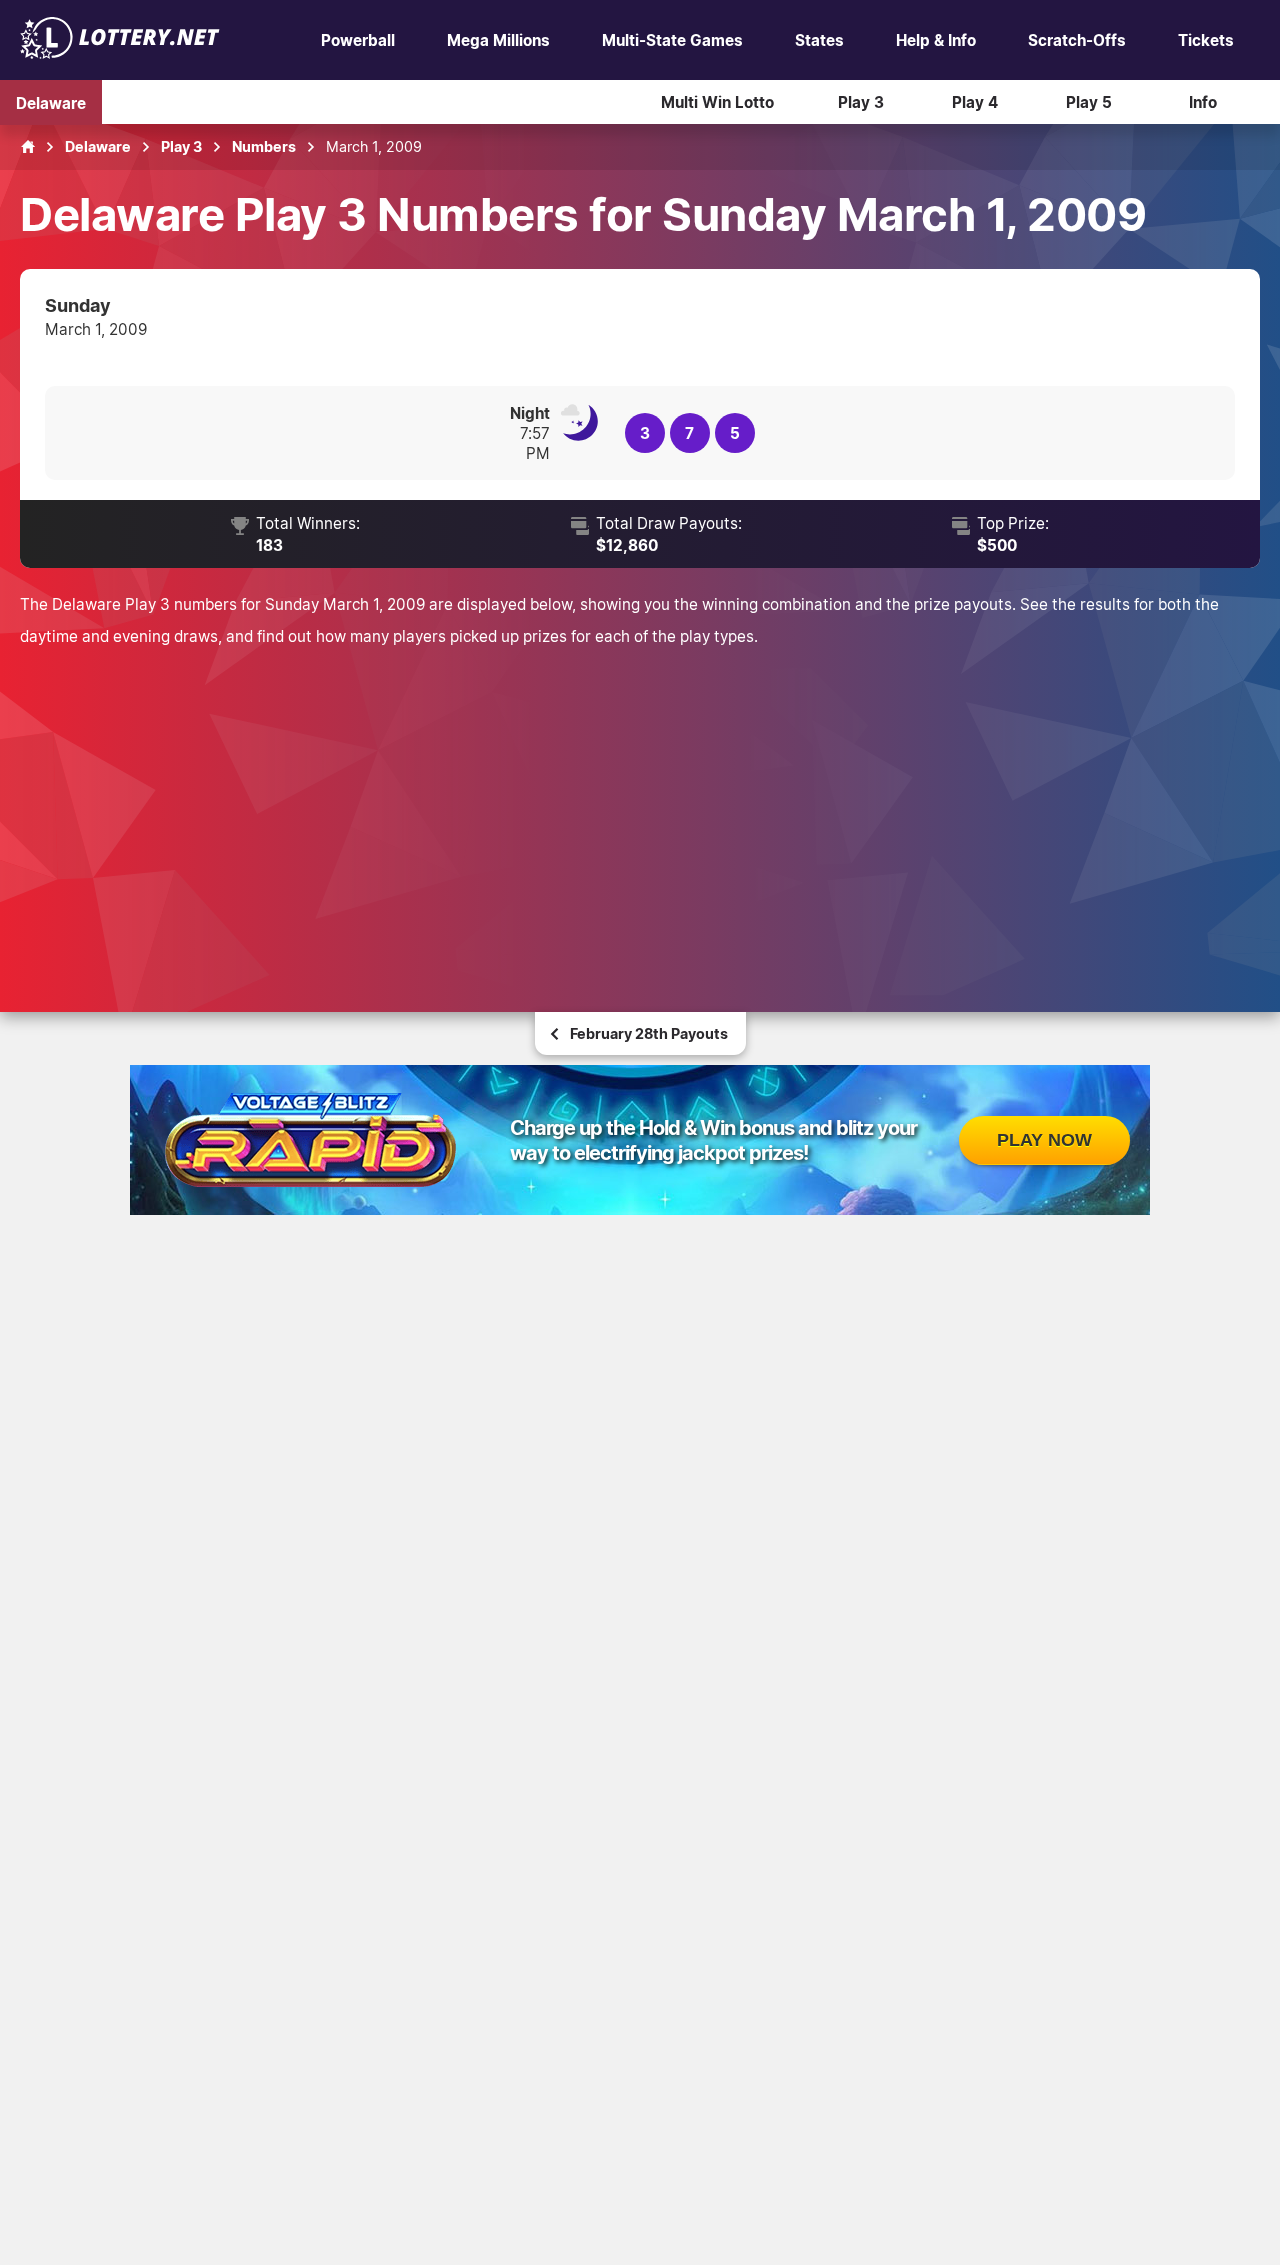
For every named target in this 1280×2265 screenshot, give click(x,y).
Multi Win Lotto (717, 102)
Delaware (51, 102)
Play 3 (861, 102)
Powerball (358, 40)
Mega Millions (498, 40)
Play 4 (975, 102)
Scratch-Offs (1077, 40)
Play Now (1044, 1140)
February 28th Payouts (649, 1033)
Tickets (1206, 40)
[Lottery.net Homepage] (28, 147)
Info (1203, 102)
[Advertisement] (640, 802)
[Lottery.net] (120, 53)
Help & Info (936, 40)
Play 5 (1089, 102)
